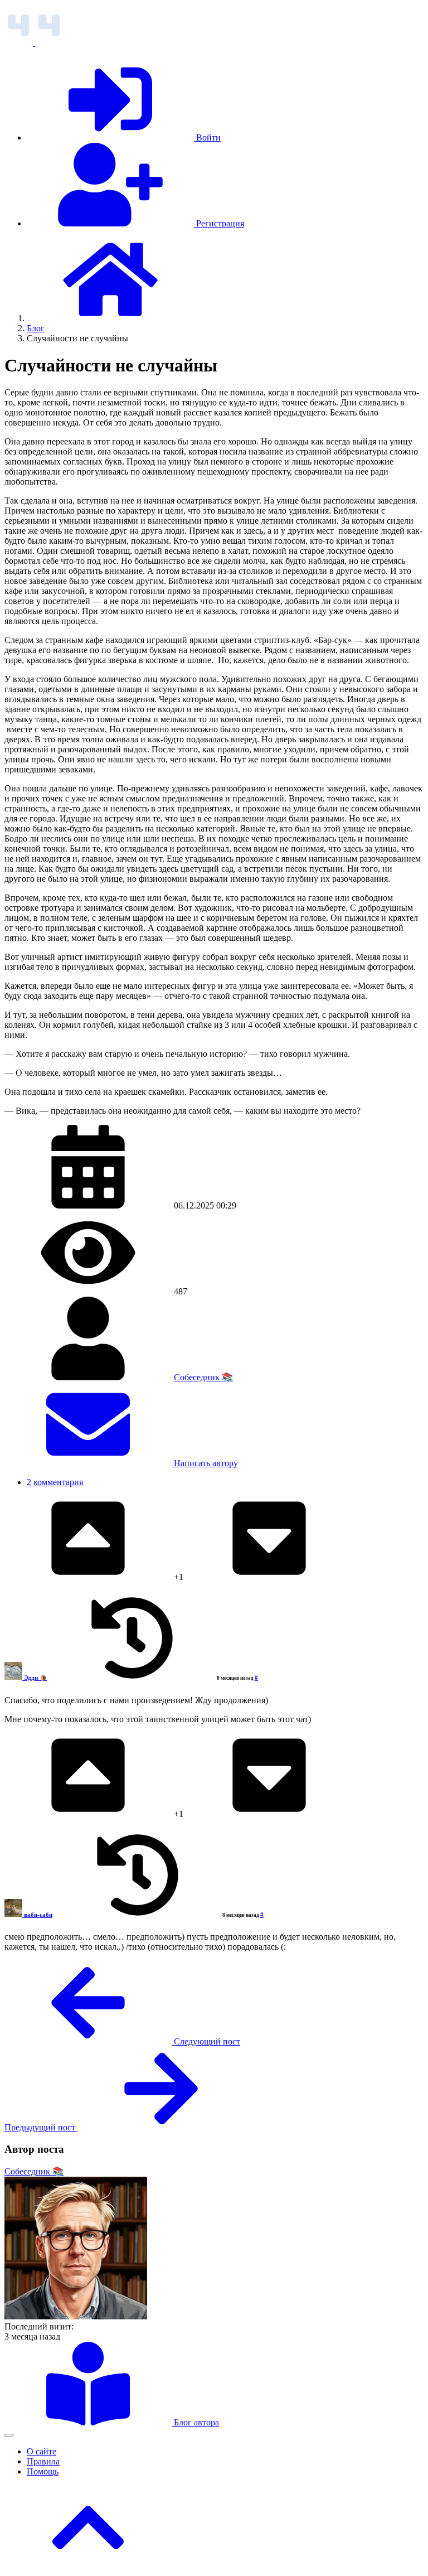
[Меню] (9, 2435)
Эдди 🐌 (35, 1678)
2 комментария (55, 1482)
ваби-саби (38, 1915)
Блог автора (195, 2422)
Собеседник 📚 (203, 1377)
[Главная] (110, 318)
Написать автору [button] (205, 1463)
